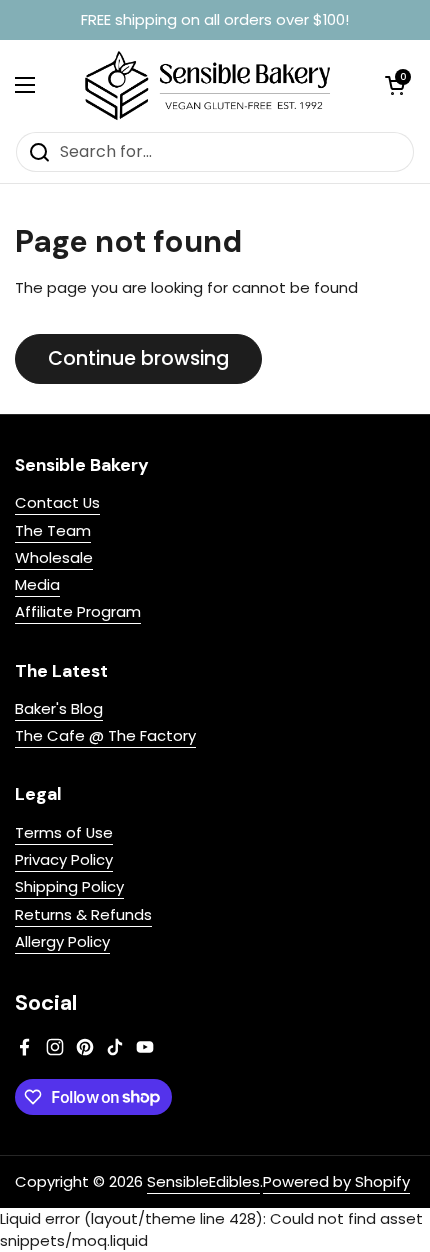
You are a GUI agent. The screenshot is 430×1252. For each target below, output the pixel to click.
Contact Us (57, 502)
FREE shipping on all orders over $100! (215, 20)
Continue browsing (138, 358)
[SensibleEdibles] (210, 85)
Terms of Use (64, 832)
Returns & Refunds (83, 914)
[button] (395, 85)
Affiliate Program (78, 611)
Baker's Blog (59, 708)
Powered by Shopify (336, 1181)
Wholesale (54, 557)
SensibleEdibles (203, 1181)
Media (37, 584)
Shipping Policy (69, 886)
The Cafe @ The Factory (105, 735)
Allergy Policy (62, 941)
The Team (53, 530)
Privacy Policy (64, 859)
